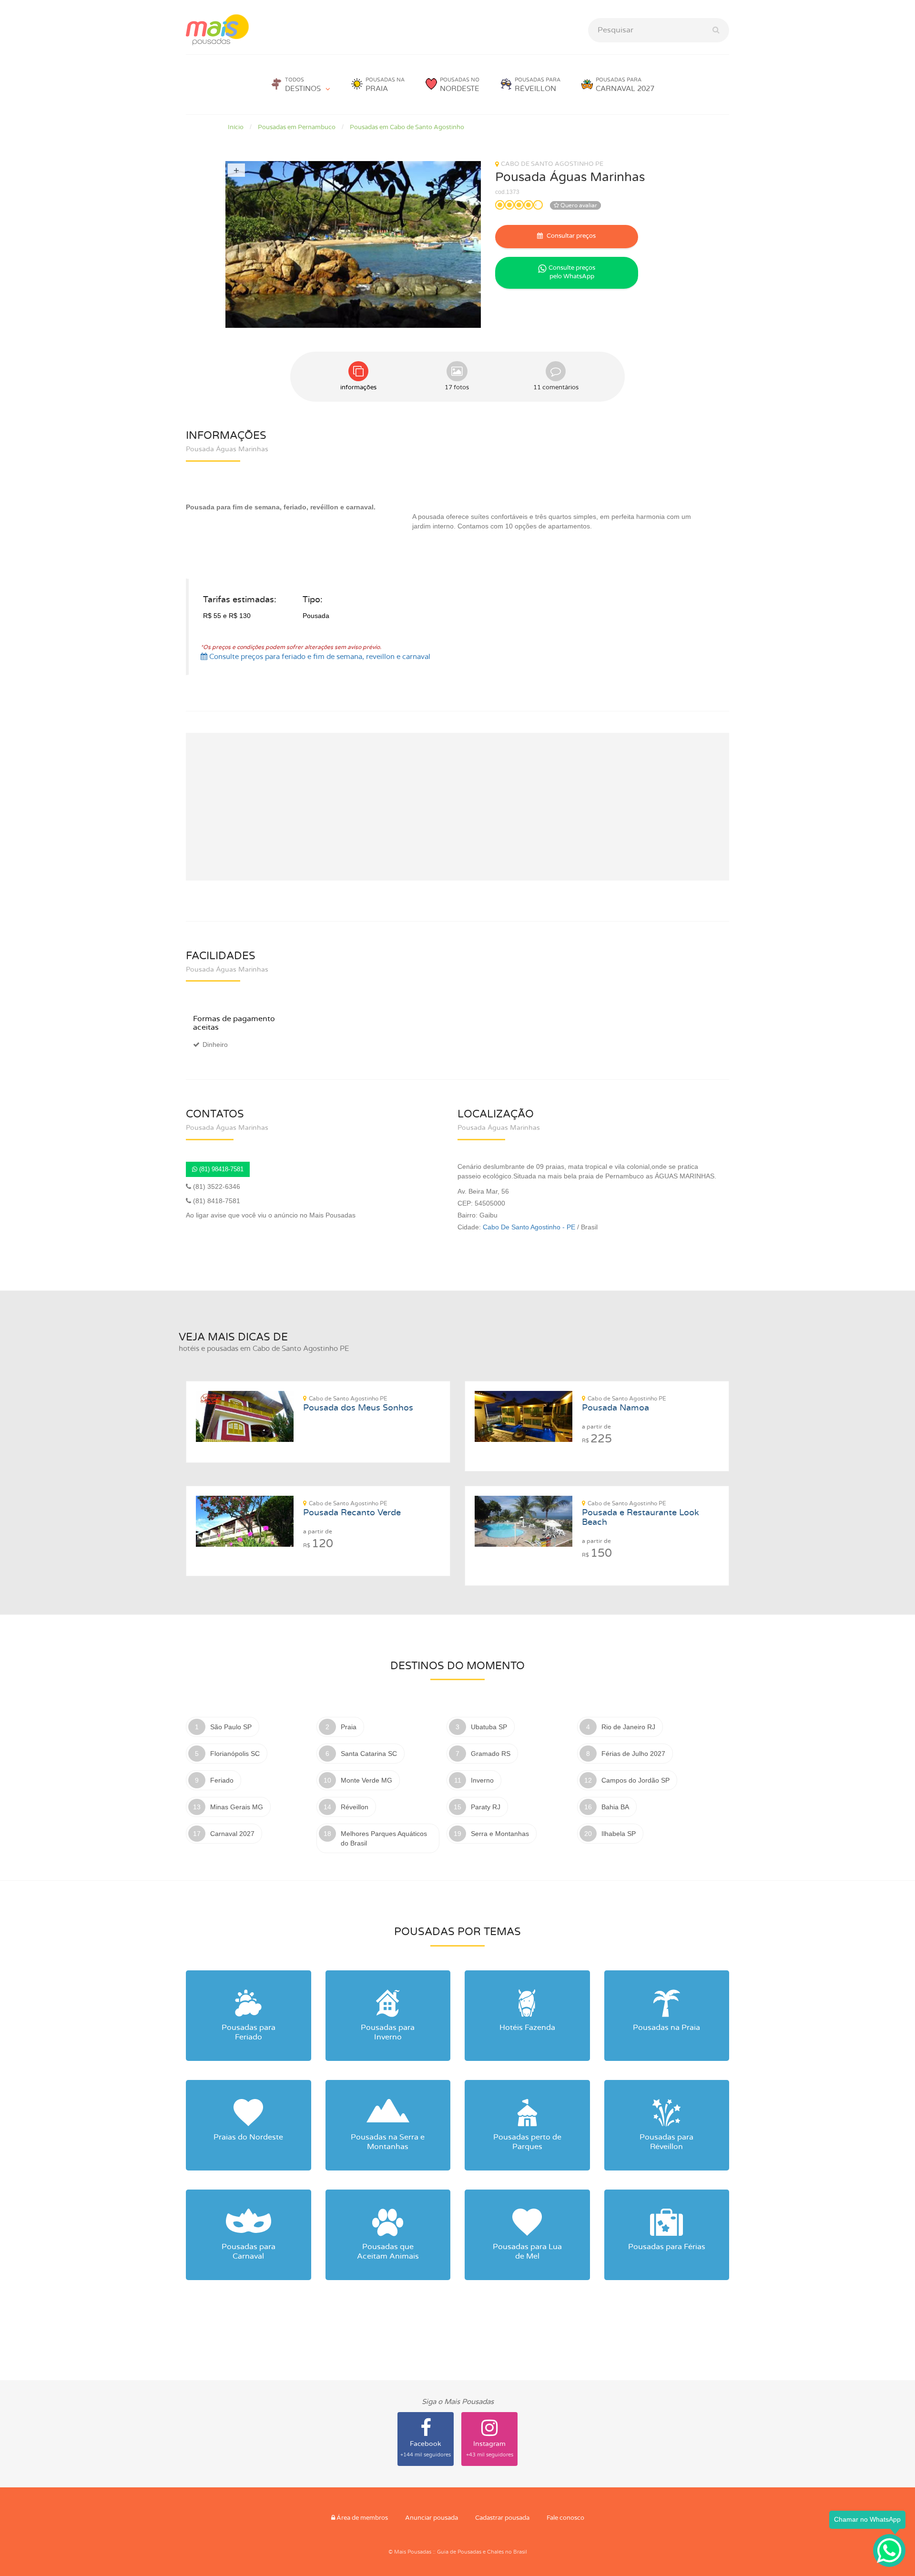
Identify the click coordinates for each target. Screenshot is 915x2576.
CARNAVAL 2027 (625, 85)
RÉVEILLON (538, 85)
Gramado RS (491, 1754)
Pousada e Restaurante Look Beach (640, 1514)
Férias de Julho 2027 (633, 1754)
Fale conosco (565, 2518)
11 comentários (556, 388)
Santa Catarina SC (369, 1754)
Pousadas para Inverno (388, 2032)
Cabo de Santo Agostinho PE (552, 164)
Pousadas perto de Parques (527, 2142)
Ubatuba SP (489, 1727)
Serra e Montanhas (500, 1834)
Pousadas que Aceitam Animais (388, 2251)
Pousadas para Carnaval (249, 2251)
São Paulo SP (231, 1727)
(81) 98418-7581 (220, 1169)
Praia (349, 1727)
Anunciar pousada (432, 2518)
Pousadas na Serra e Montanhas (388, 2142)
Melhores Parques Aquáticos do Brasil (384, 1838)
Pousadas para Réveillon (666, 2142)
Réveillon (355, 1807)
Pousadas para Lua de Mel (527, 2251)
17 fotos (457, 388)
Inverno (482, 1780)
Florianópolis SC (235, 1754)
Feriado (222, 1780)
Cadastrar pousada (502, 2518)
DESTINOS (303, 85)
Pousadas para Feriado (249, 2032)
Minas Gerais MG (237, 1807)
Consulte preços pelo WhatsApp (572, 273)
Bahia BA (615, 1807)
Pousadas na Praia (666, 2028)
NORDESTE (460, 85)
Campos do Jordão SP (635, 1780)
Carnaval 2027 (232, 1834)
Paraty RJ (486, 1807)
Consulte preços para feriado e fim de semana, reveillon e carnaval (319, 657)
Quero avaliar (578, 205)
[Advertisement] (457, 807)
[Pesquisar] (716, 30)
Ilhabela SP (619, 1834)
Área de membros (361, 2518)
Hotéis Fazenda (527, 2028)
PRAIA (385, 85)
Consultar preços (570, 236)
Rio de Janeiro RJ (628, 1727)
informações (358, 388)
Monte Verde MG (366, 1780)
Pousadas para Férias (667, 2247)
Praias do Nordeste (248, 2137)
